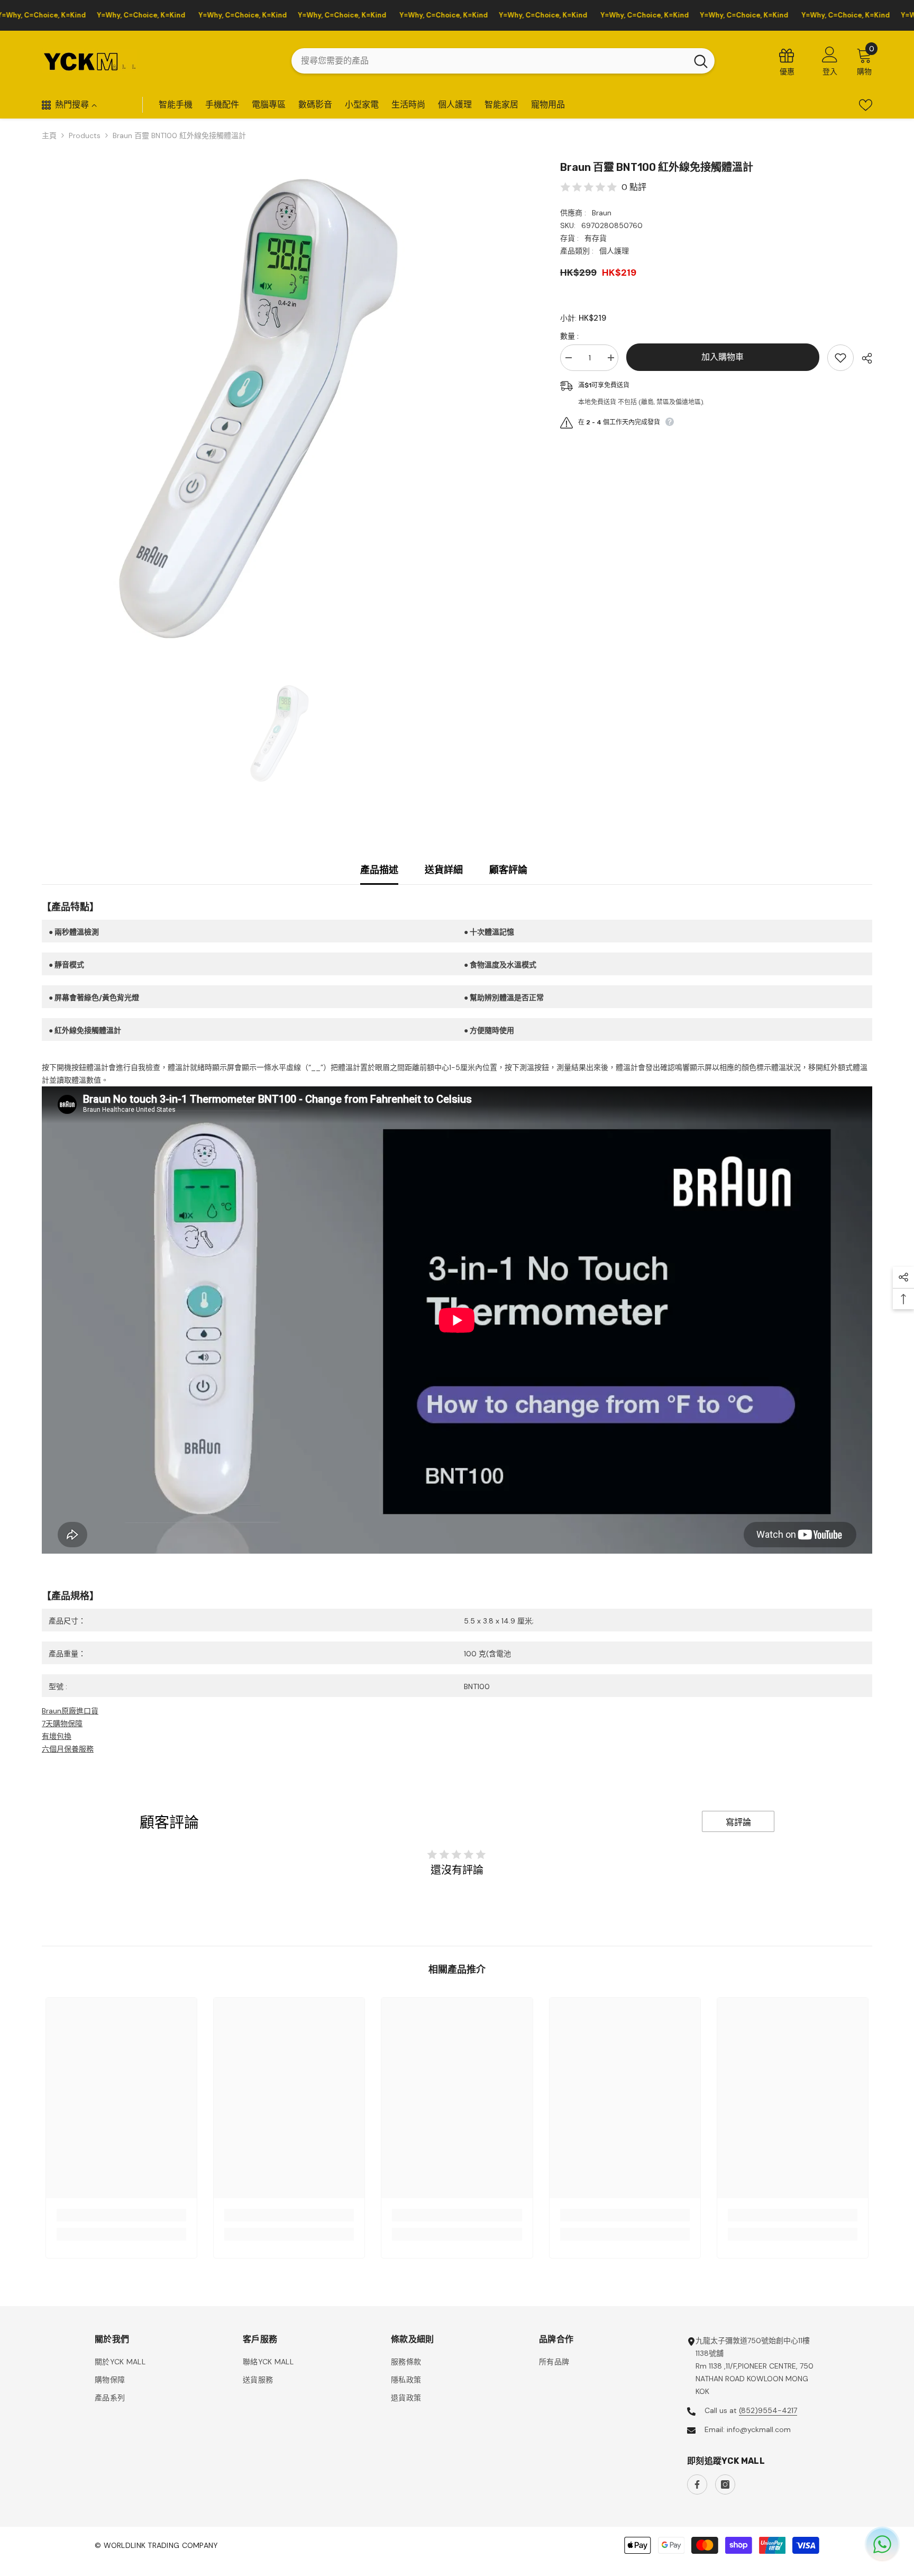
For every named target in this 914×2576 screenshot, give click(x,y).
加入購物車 (723, 357)
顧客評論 (508, 870)
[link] (121, 2215)
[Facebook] (697, 2484)
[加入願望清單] (840, 358)
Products (85, 135)
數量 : (569, 336)
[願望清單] (866, 105)
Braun (602, 213)
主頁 (49, 135)
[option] (285, 403)
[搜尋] (503, 61)
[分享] (863, 358)
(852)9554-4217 (768, 2410)
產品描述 (379, 870)
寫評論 (738, 1822)
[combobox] (489, 61)
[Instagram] (725, 2484)
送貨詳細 (444, 870)
